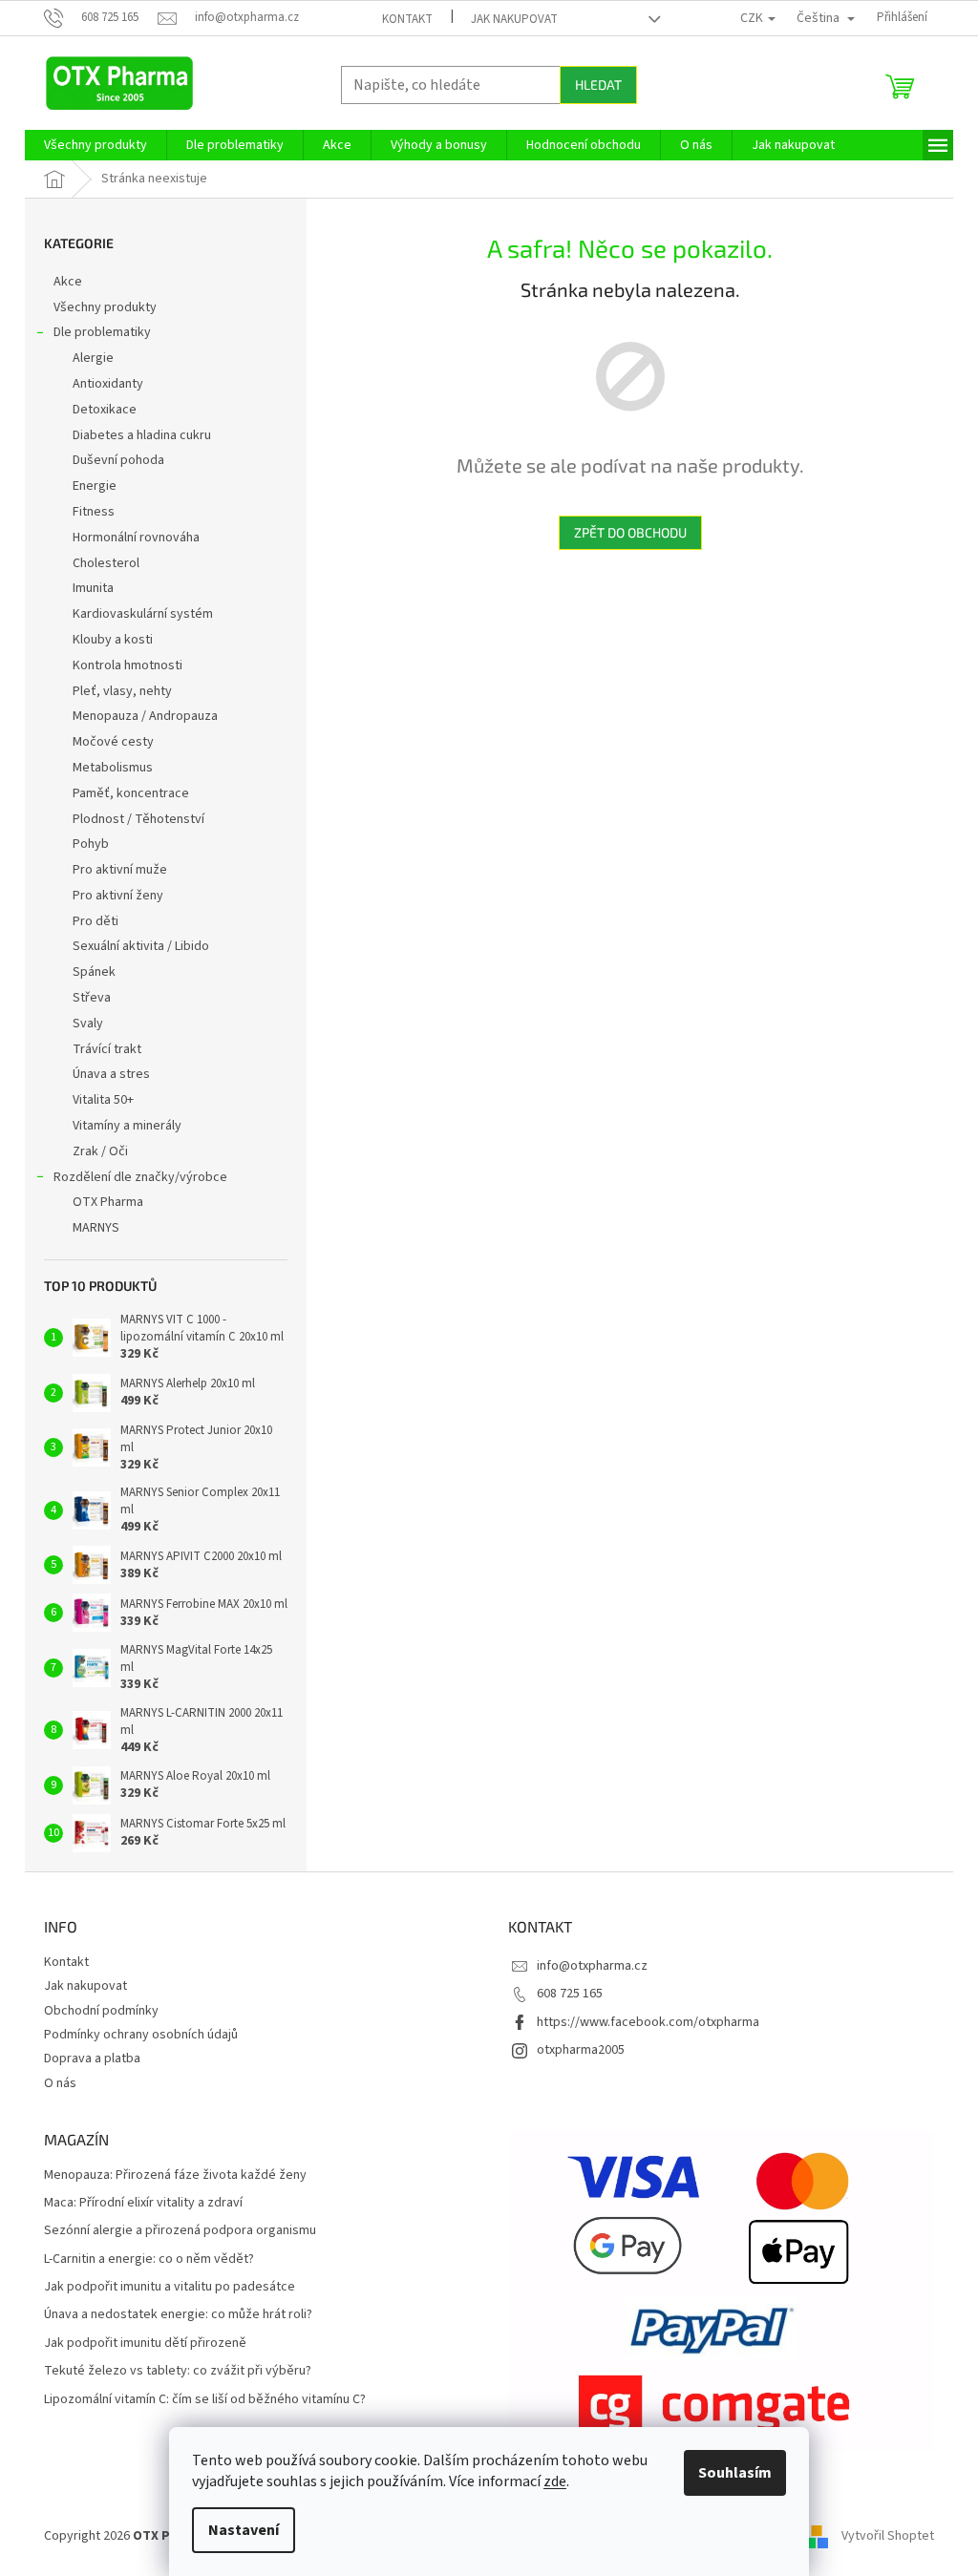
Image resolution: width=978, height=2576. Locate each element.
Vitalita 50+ (103, 1100)
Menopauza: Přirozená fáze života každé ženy (175, 2175)
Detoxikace (105, 410)
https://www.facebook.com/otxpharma (648, 2022)
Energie (95, 486)
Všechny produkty (105, 307)
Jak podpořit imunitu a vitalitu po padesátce (170, 2287)
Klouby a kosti (113, 640)
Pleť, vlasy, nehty (122, 691)
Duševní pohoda (118, 460)
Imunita (93, 588)
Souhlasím (735, 2473)
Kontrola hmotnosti (128, 665)
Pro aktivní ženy (118, 896)
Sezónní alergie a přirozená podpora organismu (180, 2231)
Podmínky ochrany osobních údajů (141, 2035)
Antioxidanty (108, 384)
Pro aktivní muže (120, 870)
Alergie (93, 358)
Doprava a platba (92, 2059)
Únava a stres (111, 1074)
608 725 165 (570, 1994)
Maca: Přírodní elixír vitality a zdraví (143, 2203)
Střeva (92, 998)
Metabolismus (113, 768)
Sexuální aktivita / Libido (141, 946)
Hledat (598, 84)
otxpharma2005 (581, 2050)
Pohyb (91, 844)
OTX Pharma (108, 1202)
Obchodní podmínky (101, 2011)
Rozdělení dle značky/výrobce (140, 1177)
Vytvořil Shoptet (888, 2536)
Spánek (94, 972)
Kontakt (407, 19)
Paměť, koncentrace (131, 793)
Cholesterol (106, 563)
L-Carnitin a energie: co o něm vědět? (149, 2259)
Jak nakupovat (514, 19)
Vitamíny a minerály (127, 1126)
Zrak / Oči (100, 1151)
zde (555, 2481)
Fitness (94, 512)
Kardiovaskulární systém (143, 614)
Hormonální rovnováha (136, 538)
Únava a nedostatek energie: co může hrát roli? (178, 2315)
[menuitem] (96, 145)
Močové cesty (113, 742)
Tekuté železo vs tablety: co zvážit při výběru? (178, 2371)
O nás (60, 2083)
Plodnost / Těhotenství (138, 819)
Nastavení (244, 2530)
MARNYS (96, 1228)
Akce (68, 282)
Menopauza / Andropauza (145, 716)
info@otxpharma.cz (592, 1966)
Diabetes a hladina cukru (142, 435)
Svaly (88, 1024)
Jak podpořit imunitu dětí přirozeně (145, 2344)
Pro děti (96, 921)
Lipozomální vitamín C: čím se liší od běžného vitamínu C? (205, 2400)
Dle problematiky (102, 332)
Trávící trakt (107, 1049)
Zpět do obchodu (630, 532)
